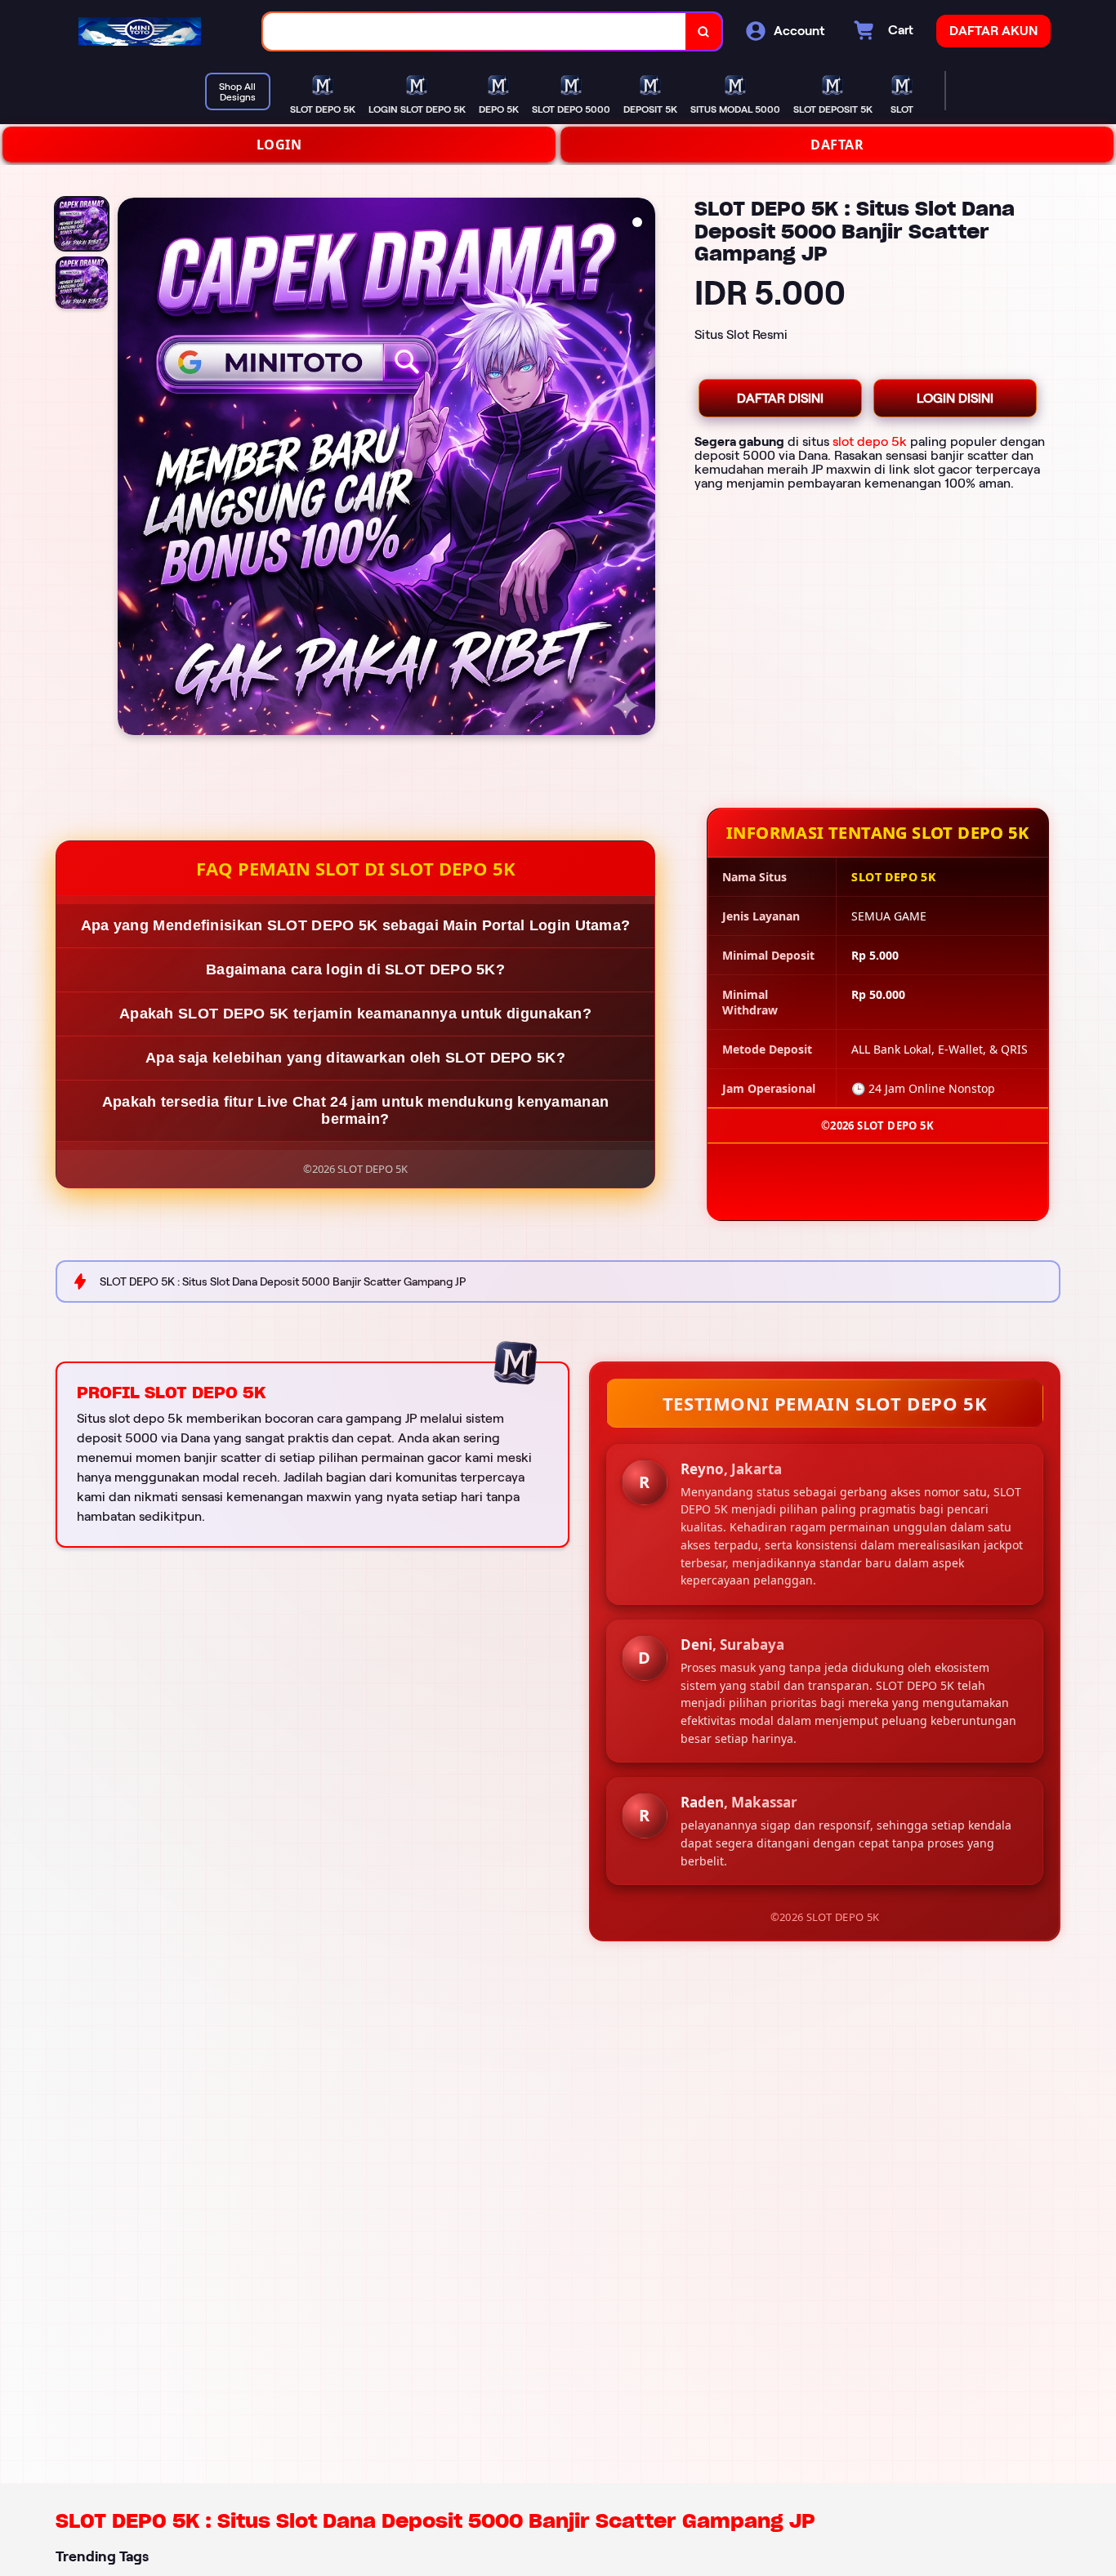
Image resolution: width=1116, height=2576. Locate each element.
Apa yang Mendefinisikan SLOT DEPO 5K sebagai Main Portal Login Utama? (356, 925)
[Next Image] (642, 469)
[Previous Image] (131, 469)
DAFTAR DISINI (780, 398)
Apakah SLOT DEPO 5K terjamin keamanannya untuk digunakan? (355, 1014)
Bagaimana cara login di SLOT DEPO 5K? (355, 969)
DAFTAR (837, 145)
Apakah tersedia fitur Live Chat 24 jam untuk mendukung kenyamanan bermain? (356, 1110)
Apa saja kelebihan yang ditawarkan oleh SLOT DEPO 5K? (355, 1058)
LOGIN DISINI (955, 398)
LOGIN (279, 145)
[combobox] (475, 31)
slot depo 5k (870, 441)
